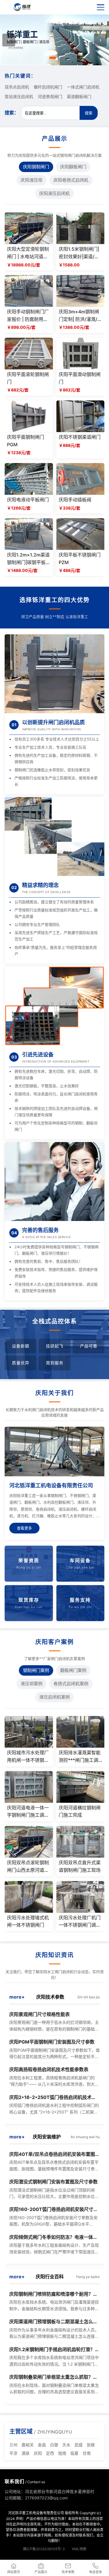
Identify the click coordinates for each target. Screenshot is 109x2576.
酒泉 (26, 2453)
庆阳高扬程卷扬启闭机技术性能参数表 (49, 2069)
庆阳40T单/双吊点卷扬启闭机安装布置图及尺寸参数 (54, 2155)
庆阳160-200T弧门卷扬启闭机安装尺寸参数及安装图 (54, 2210)
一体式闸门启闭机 (83, 87)
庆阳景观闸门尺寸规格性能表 (40, 2014)
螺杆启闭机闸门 (48, 87)
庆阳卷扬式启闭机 (71, 180)
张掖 (91, 2445)
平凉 (13, 2453)
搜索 (89, 113)
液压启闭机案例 (54, 1697)
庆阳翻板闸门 (73, 167)
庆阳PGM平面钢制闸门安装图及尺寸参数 (52, 2042)
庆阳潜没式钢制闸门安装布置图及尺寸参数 (53, 2182)
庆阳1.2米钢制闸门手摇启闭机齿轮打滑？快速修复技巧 (54, 2350)
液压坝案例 (32, 1684)
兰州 (13, 2445)
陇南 (62, 2453)
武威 (78, 2445)
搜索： (12, 113)
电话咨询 (95, 2572)
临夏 (74, 2453)
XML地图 (79, 2549)
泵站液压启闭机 (19, 96)
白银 (54, 2445)
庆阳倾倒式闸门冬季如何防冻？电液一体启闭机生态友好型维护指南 (53, 2238)
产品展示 (41, 2572)
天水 (66, 2445)
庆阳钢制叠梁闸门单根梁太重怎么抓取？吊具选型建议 (53, 2378)
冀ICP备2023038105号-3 (44, 2549)
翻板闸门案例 (73, 1670)
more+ (17, 1997)
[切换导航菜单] (101, 7)
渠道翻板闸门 (79, 96)
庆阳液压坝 (32, 180)
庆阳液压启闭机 (54, 193)
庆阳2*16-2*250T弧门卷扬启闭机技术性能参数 (53, 2098)
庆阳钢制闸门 (36, 167)
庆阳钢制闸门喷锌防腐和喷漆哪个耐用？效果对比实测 (53, 2295)
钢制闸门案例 (36, 1670)
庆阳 (38, 2453)
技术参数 (68, 2572)
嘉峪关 (28, 2445)
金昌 (42, 2445)
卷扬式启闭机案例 (71, 1684)
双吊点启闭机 (17, 87)
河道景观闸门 (50, 96)
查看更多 (24, 1528)
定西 (50, 2453)
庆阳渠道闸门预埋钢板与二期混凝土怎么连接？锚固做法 (53, 2322)
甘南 (87, 2453)
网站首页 (14, 2572)
